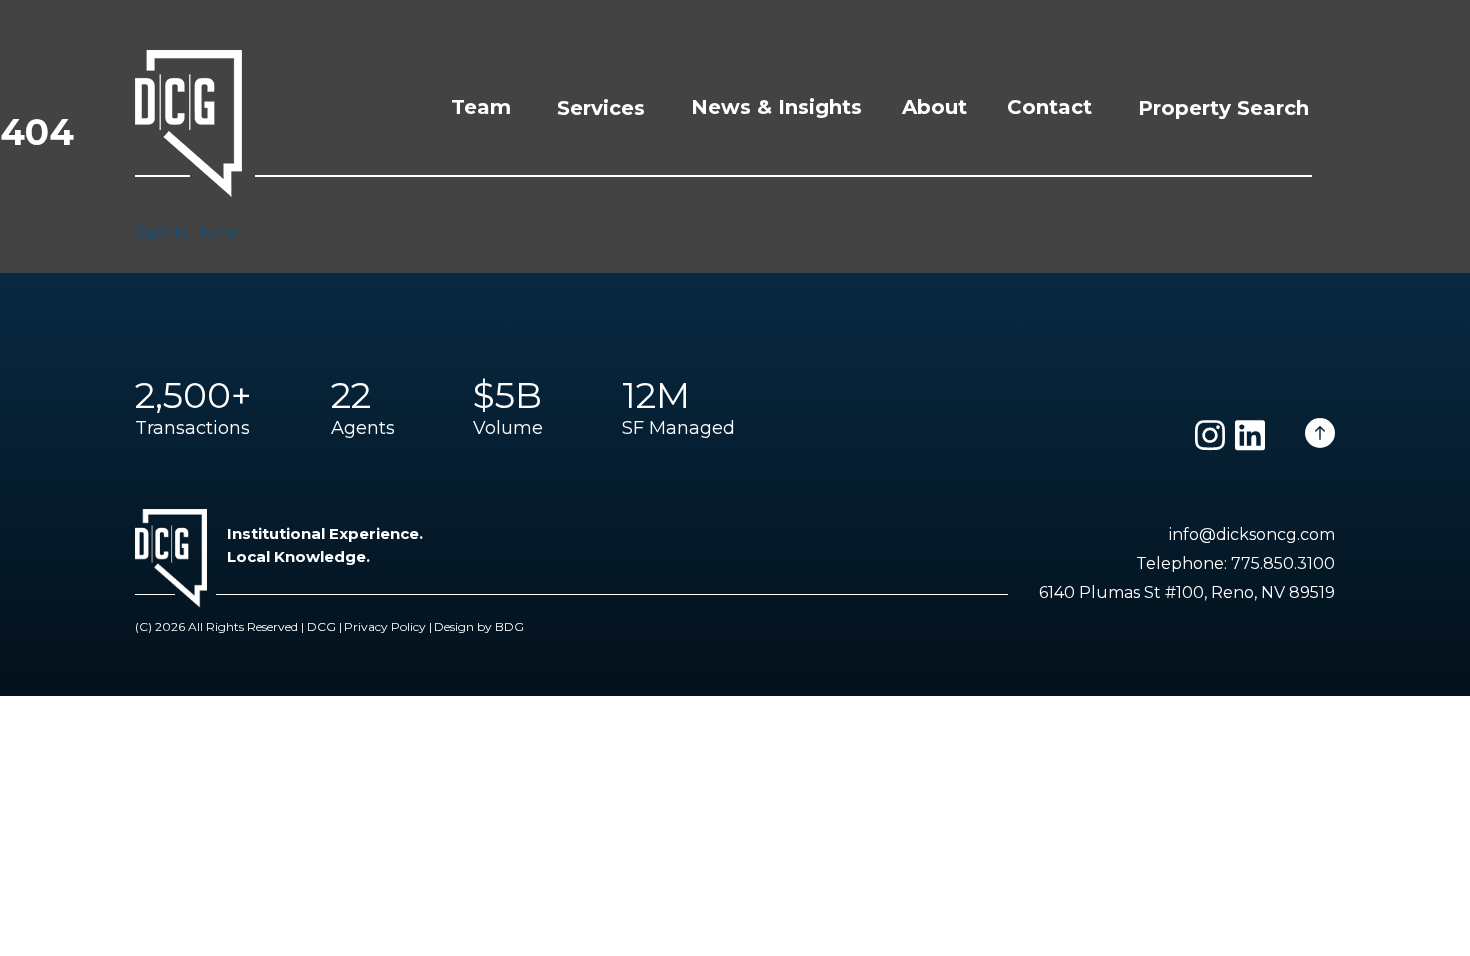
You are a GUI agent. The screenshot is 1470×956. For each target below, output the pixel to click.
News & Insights (776, 107)
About (934, 107)
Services (601, 108)
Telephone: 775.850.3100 (1235, 563)
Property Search (1223, 108)
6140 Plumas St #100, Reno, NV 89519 (1187, 592)
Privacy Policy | (388, 626)
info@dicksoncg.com (1252, 534)
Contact (1049, 107)
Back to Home (186, 232)
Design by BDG (479, 626)
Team (481, 107)
